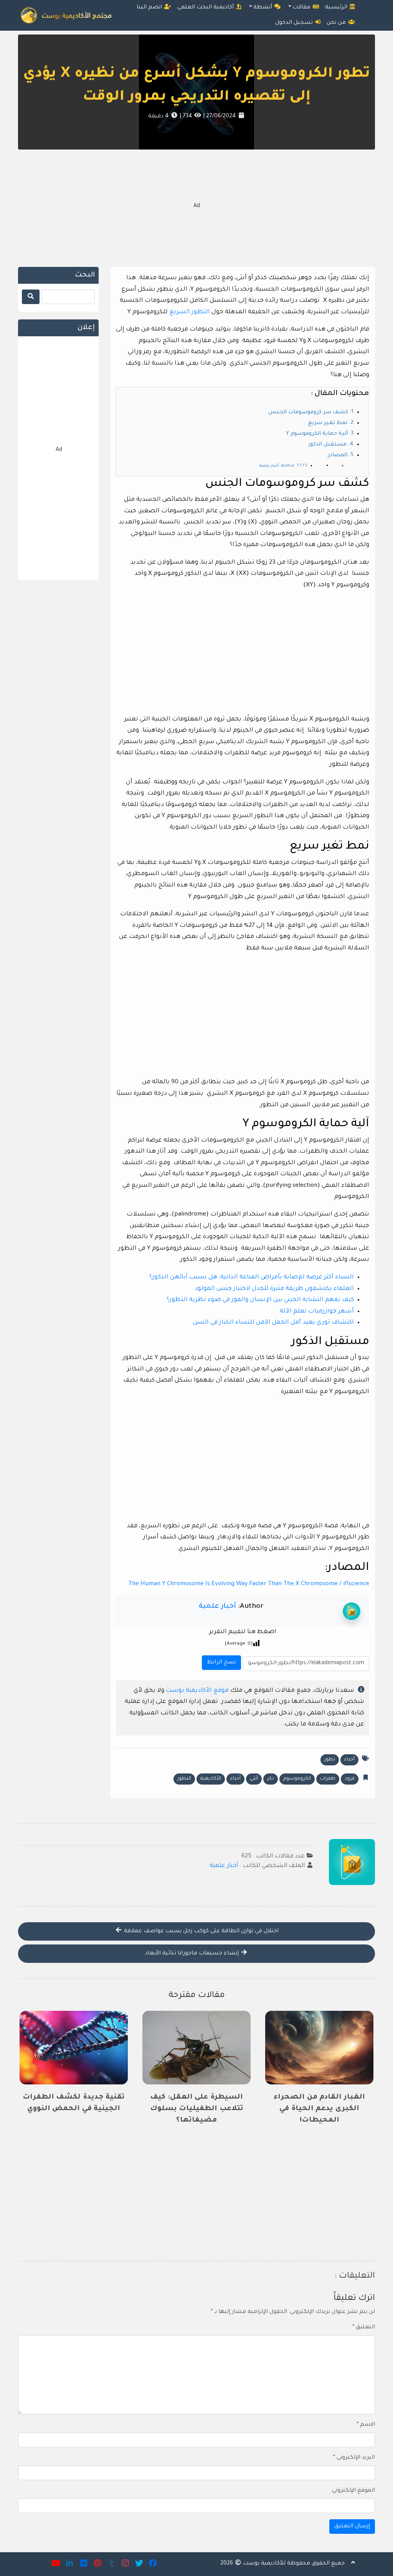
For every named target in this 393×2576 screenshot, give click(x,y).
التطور (184, 1779)
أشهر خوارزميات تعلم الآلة (317, 1312)
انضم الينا (150, 8)
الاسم (366, 2425)
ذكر (271, 1779)
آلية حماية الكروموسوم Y (317, 434)
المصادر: (337, 456)
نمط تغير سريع (328, 423)
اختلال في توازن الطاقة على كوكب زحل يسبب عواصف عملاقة (201, 1931)
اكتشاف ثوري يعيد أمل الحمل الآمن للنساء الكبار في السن (273, 1323)
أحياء (349, 1760)
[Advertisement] (196, 207)
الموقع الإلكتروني (353, 2491)
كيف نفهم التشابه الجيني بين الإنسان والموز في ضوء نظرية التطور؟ (260, 1300)
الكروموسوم (297, 1779)
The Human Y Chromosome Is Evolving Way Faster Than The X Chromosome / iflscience (249, 1584)
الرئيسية (337, 8)
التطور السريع (190, 312)
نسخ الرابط (220, 1661)
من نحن (337, 23)
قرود (350, 1779)
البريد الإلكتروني (354, 2458)
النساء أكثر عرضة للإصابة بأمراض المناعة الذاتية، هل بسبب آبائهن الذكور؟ (252, 1277)
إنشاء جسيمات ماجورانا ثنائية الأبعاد (193, 1954)
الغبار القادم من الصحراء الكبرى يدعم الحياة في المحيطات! (319, 2109)
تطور (330, 1760)
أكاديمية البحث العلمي (206, 8)
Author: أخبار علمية (277, 466)
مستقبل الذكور (327, 445)
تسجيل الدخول (295, 23)
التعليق (364, 2328)
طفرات (328, 1779)
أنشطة (263, 8)
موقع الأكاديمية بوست (197, 1691)
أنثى (254, 1779)
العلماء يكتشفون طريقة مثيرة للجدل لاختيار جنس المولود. (273, 1289)
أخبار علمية (217, 1607)
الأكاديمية (211, 1779)
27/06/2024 (220, 117)
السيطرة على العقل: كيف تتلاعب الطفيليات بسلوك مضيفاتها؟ (197, 2109)
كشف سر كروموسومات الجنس (308, 413)
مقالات (302, 8)
